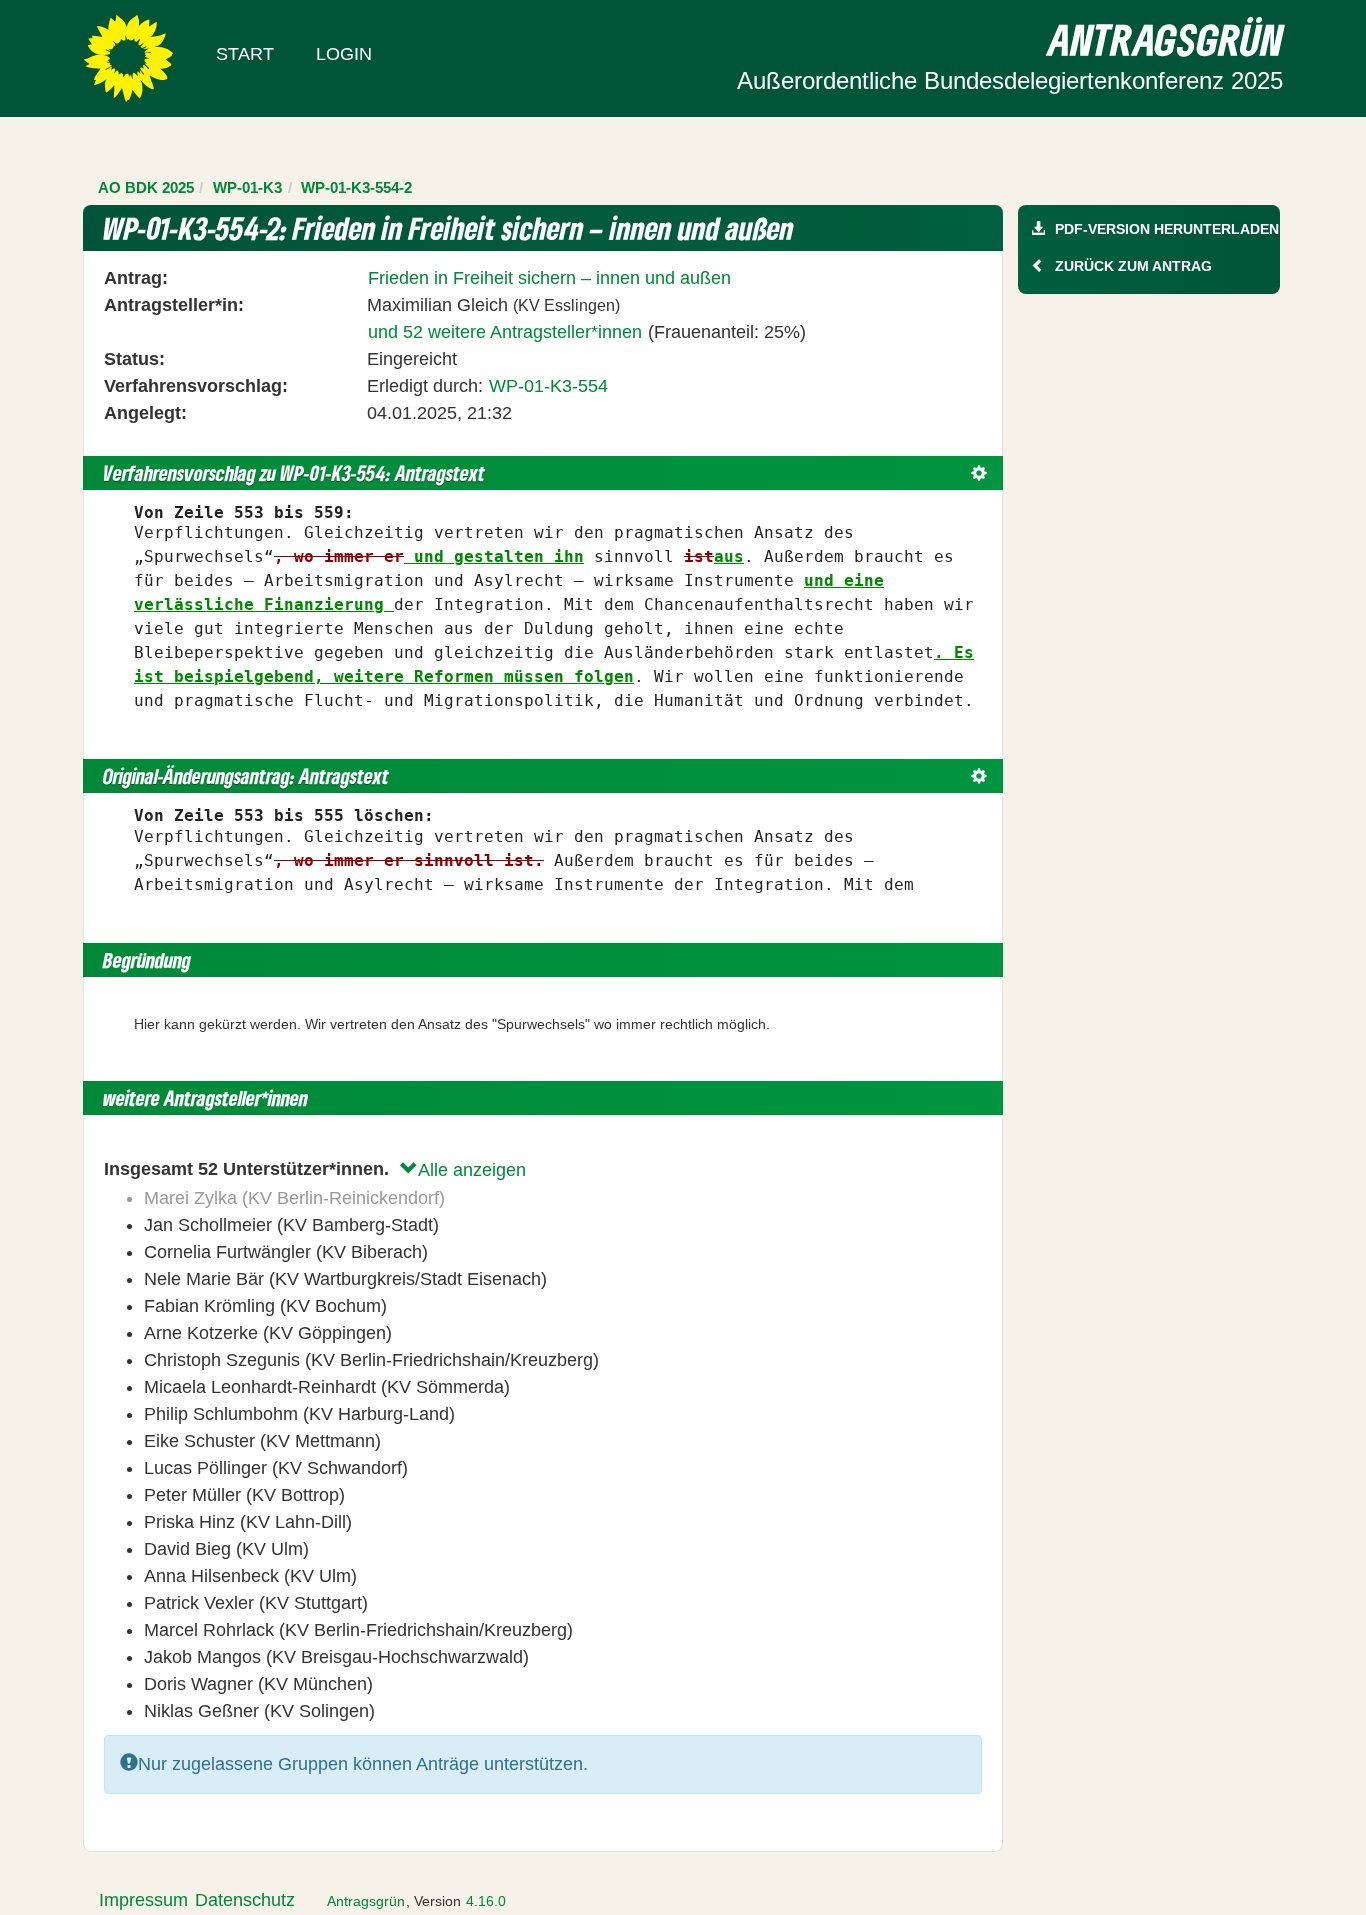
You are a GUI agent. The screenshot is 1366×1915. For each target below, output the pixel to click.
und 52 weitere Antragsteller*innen (505, 332)
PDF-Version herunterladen (1167, 229)
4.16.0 (486, 1901)
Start (245, 54)
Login (344, 54)
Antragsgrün (366, 1901)
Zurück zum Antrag (1133, 266)
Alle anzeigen (472, 1170)
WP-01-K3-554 (548, 386)
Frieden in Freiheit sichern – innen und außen (549, 278)
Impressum (143, 1900)
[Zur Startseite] (128, 57)
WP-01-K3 (247, 187)
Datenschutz (245, 1900)
